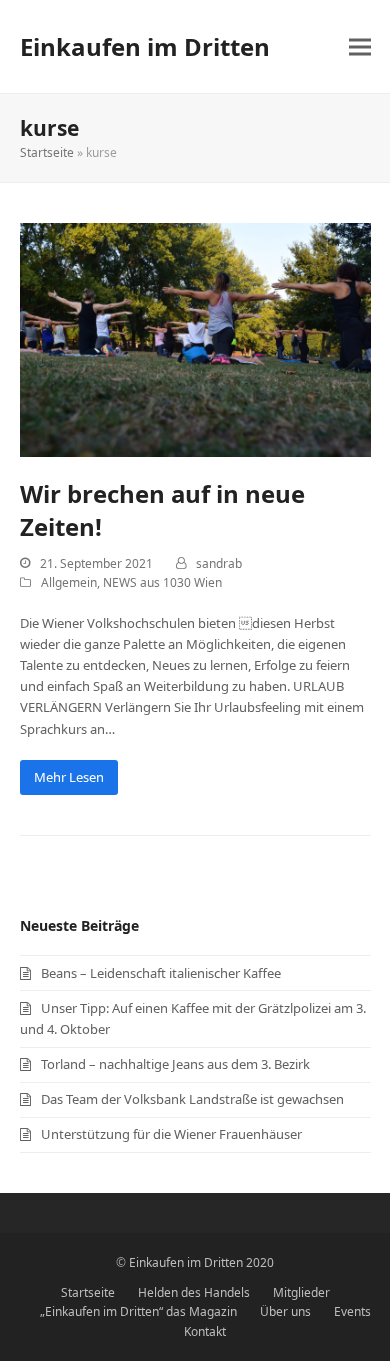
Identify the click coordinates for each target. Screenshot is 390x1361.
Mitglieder (301, 1292)
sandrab (219, 563)
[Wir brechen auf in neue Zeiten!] (195, 339)
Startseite (47, 152)
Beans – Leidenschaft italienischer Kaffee (161, 973)
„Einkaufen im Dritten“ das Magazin (138, 1311)
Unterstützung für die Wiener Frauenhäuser (171, 1134)
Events (352, 1311)
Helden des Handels (194, 1292)
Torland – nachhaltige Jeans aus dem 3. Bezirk (175, 1064)
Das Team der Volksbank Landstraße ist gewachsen (192, 1099)
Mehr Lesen (69, 777)
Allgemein (69, 582)
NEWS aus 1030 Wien (162, 582)
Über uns (285, 1311)
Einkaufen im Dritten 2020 (201, 1262)
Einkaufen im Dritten (145, 46)
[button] (360, 46)
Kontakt (205, 1331)
